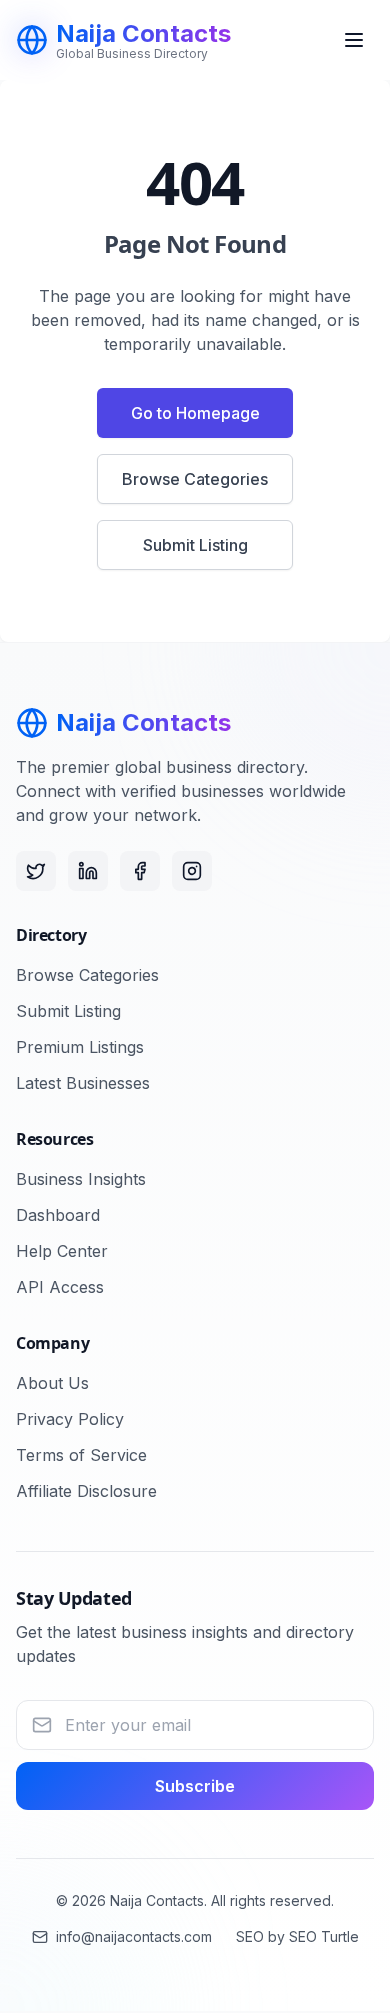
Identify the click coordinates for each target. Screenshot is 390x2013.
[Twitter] (36, 871)
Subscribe (195, 1786)
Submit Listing (195, 545)
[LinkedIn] (88, 871)
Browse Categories (195, 479)
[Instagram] (192, 871)
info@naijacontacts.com (134, 1936)
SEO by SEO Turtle (297, 1936)
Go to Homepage (195, 413)
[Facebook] (140, 871)
